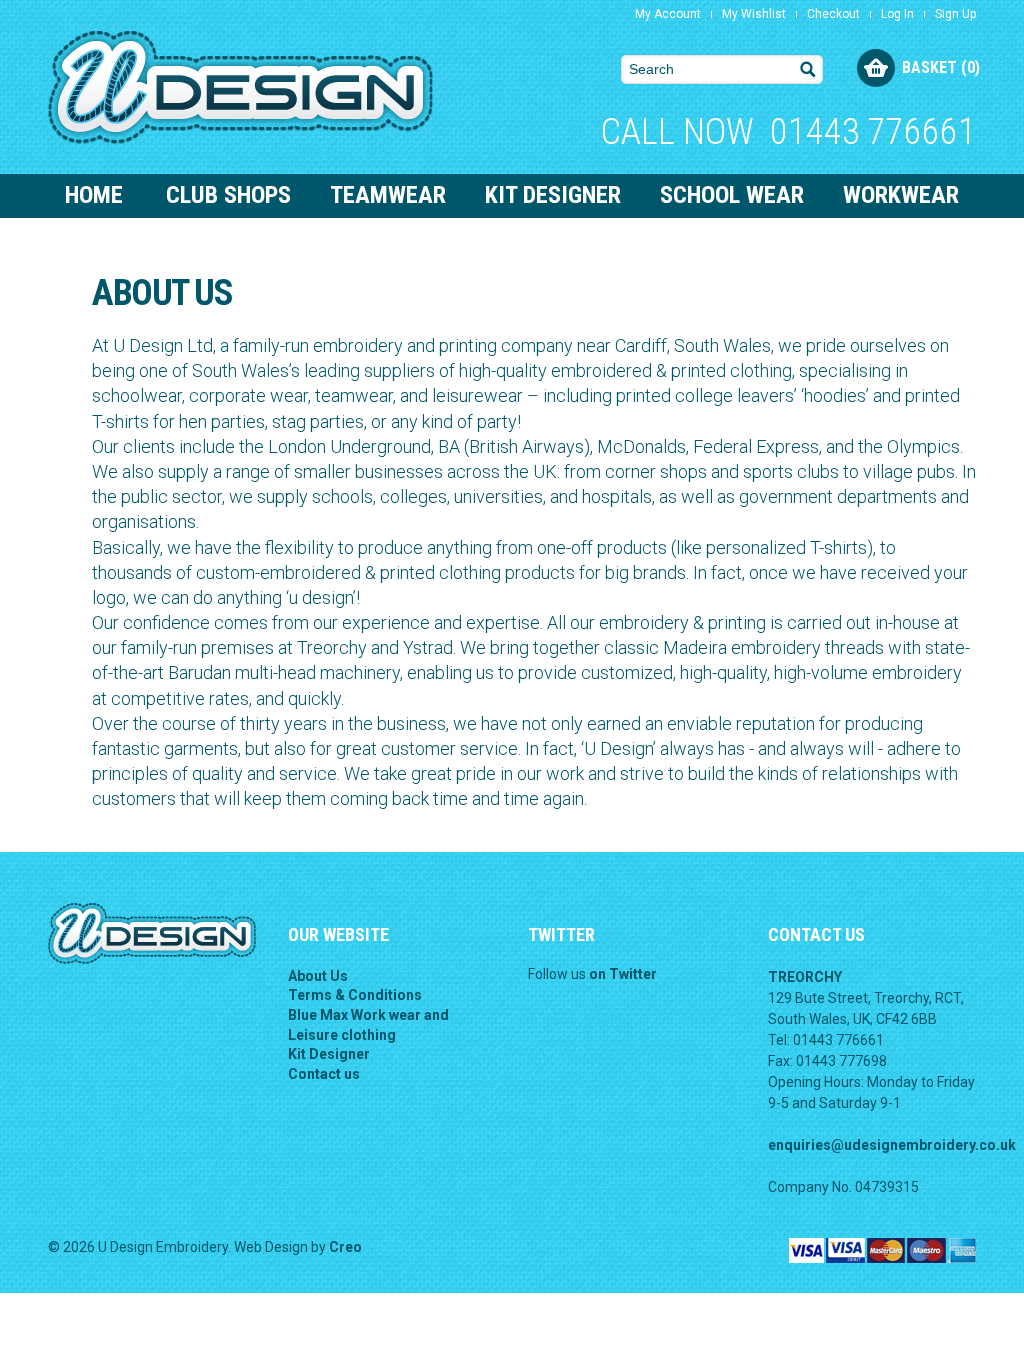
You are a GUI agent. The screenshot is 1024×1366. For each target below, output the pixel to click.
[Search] (808, 68)
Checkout (833, 14)
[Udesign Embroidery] (240, 86)
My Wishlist (754, 14)
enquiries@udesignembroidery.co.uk (892, 1145)
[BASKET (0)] (876, 68)
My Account (668, 14)
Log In (897, 14)
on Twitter (623, 974)
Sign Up (955, 14)
